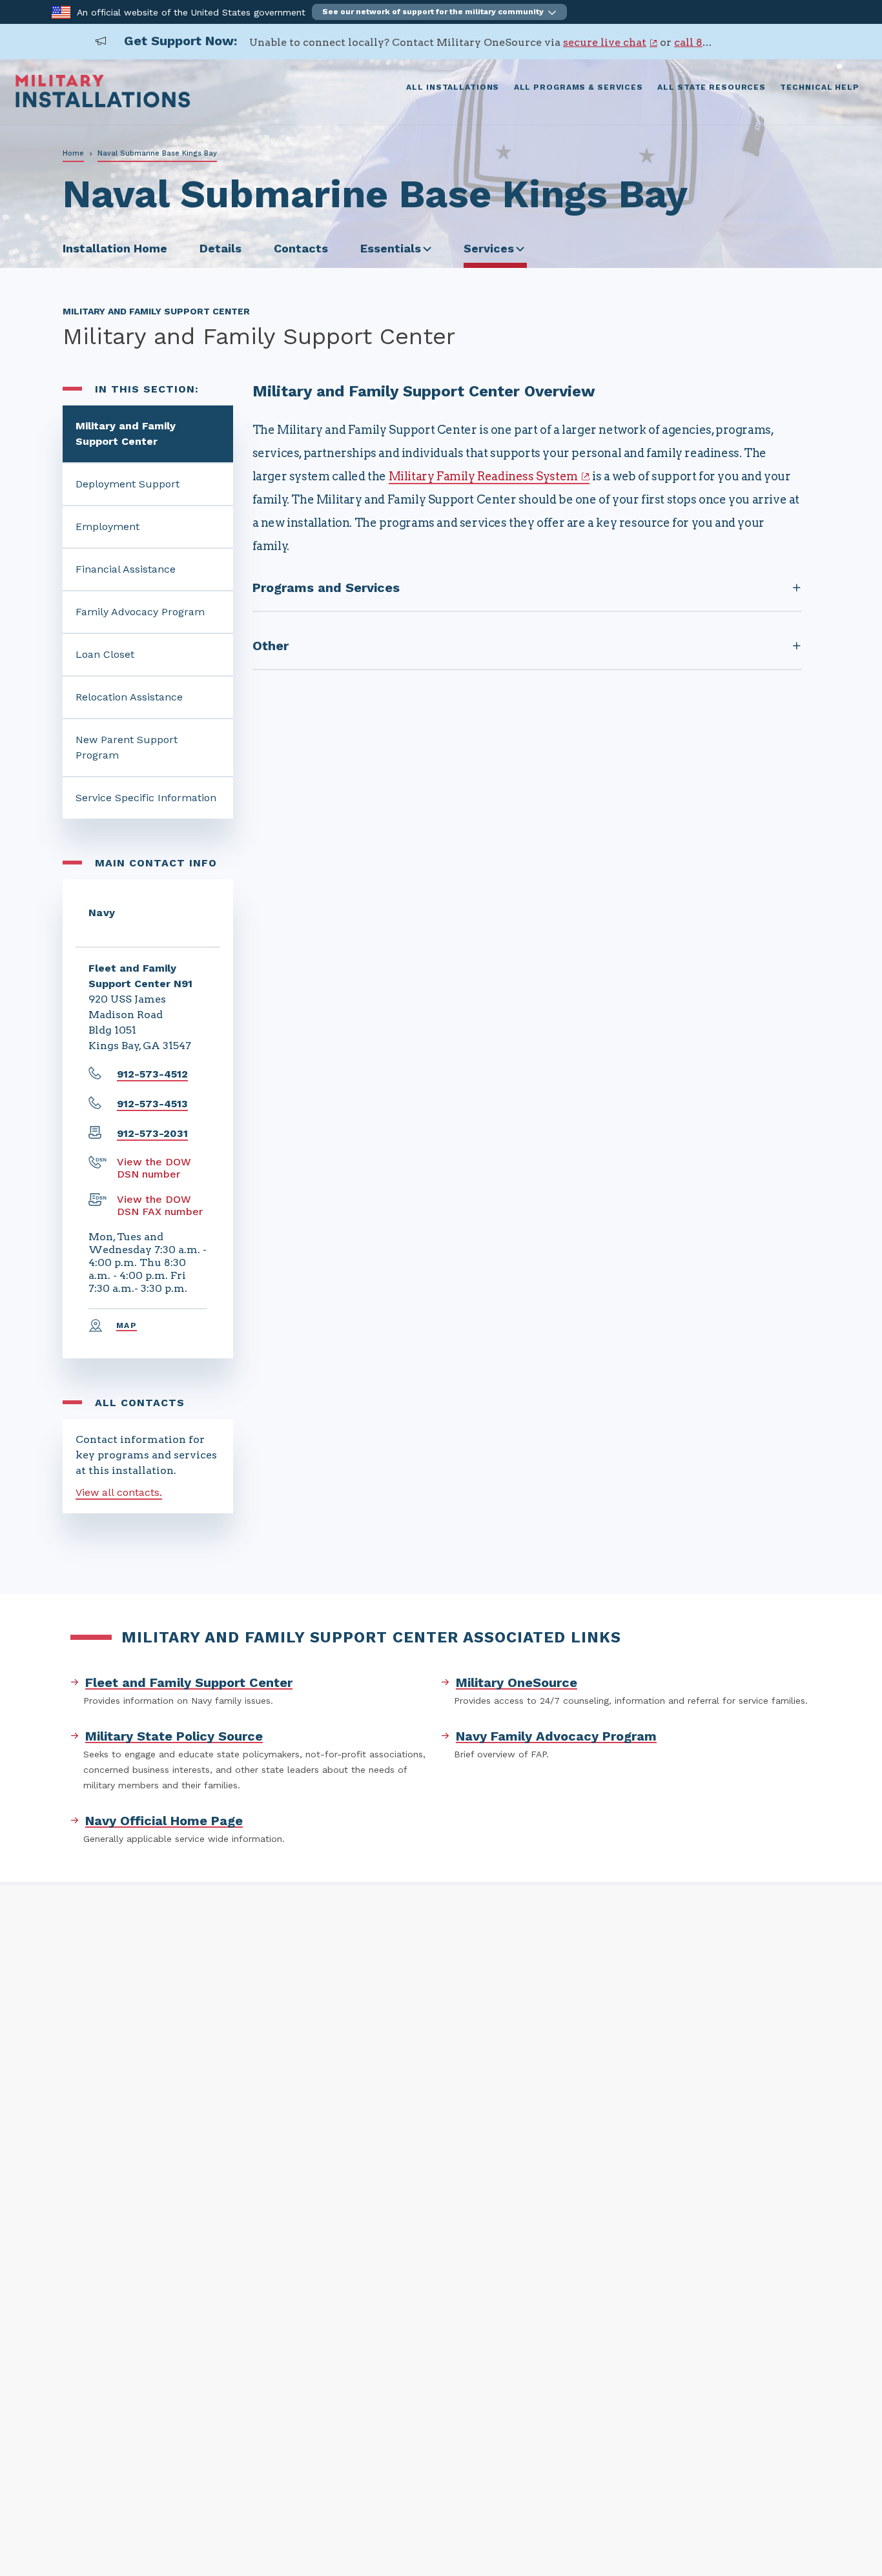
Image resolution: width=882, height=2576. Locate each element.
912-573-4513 (152, 1104)
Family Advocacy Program (140, 612)
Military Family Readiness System (483, 476)
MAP (127, 1325)
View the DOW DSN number (154, 1168)
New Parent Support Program (127, 747)
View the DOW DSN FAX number (160, 1205)
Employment (108, 526)
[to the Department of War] (61, 11)
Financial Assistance (126, 569)
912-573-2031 (152, 1133)
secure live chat (605, 42)
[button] (439, 12)
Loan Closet (105, 654)
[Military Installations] (103, 104)
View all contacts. (119, 1492)
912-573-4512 (152, 1074)
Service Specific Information (146, 798)
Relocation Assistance (129, 697)
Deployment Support (128, 484)
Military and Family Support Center (126, 434)
